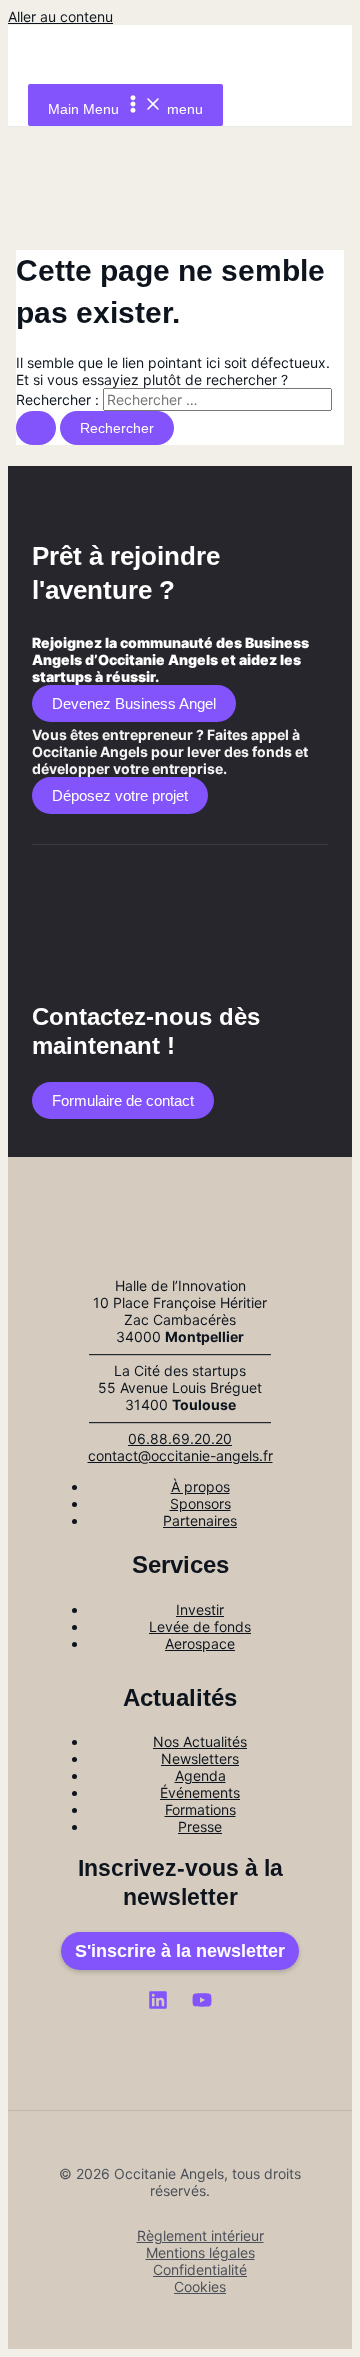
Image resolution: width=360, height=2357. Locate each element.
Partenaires (200, 1520)
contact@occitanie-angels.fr (180, 1455)
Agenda (200, 1775)
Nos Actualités (200, 1741)
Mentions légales (200, 2252)
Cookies (200, 2286)
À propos (200, 1486)
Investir (200, 1609)
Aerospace (200, 1643)
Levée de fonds (200, 1626)
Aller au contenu (60, 16)
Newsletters (200, 1758)
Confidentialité (200, 2269)
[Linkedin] (158, 2004)
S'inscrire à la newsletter (180, 1951)
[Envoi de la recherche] (36, 428)
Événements (200, 1792)
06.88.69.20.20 (180, 1438)
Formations (200, 1809)
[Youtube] (202, 2004)
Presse (200, 1826)
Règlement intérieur (200, 2235)
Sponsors (200, 1503)
